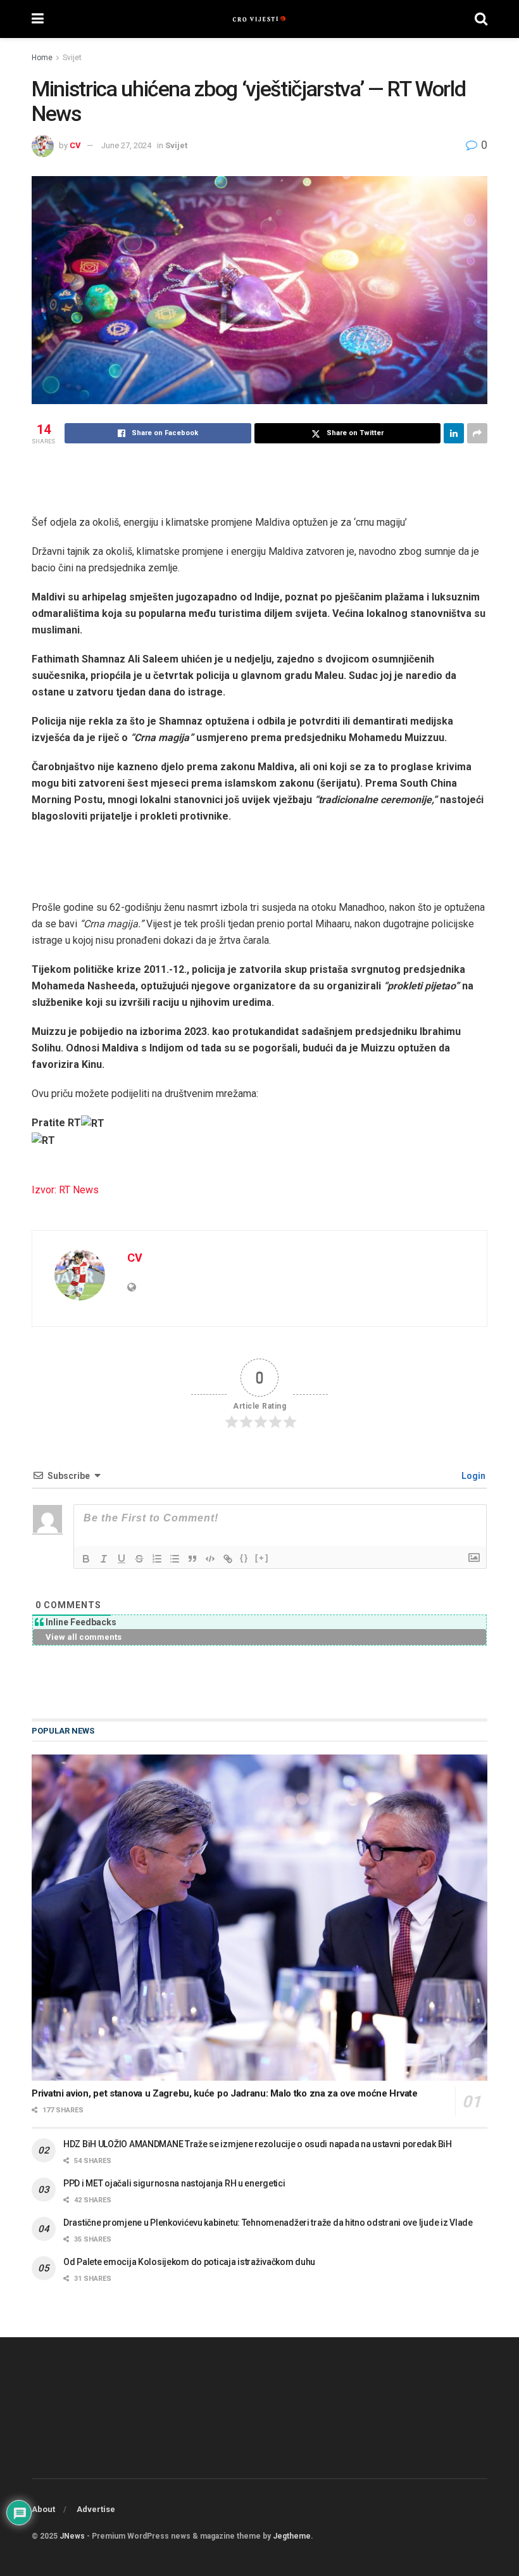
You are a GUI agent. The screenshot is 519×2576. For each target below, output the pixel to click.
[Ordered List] (157, 1559)
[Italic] (104, 1559)
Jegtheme (292, 2536)
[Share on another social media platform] (477, 433)
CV (75, 145)
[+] (262, 1558)
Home (42, 58)
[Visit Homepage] (259, 19)
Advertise (96, 2509)
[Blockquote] (192, 1559)
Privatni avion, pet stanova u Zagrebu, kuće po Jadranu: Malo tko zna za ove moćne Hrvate (225, 2093)
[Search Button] (481, 19)
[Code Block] (210, 1559)
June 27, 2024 (126, 145)
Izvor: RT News (65, 1190)
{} (244, 1558)
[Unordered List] (175, 1559)
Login (472, 1476)
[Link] (228, 1559)
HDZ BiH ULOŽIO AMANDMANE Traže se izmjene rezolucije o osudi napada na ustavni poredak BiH (258, 2144)
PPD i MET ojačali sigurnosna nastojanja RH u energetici (174, 2183)
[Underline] (122, 1559)
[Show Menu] (38, 19)
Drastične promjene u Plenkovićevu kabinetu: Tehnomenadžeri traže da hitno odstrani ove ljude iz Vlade (268, 2223)
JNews (72, 2536)
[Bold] (86, 1559)
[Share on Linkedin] (454, 433)
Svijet (72, 58)
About (43, 2509)
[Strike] (139, 1559)
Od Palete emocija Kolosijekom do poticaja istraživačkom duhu (189, 2262)
